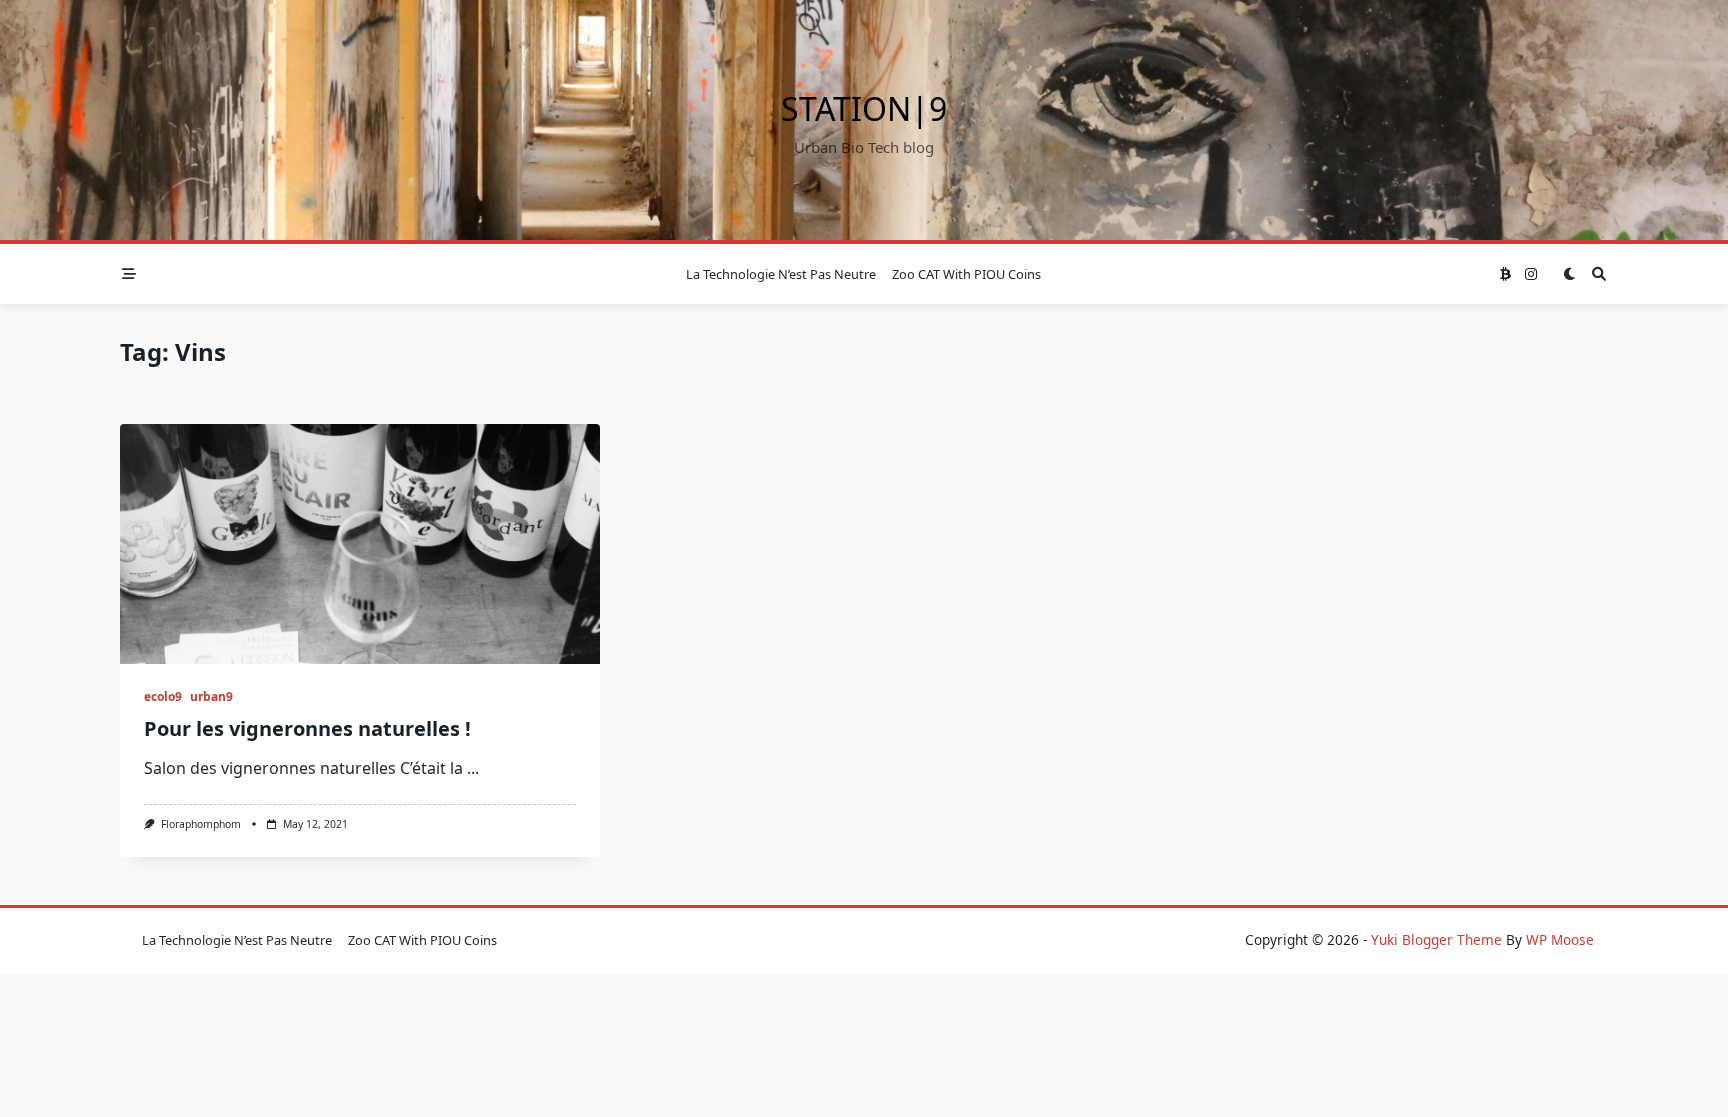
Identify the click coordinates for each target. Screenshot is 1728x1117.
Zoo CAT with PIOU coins (966, 274)
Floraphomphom (201, 824)
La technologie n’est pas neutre (781, 274)
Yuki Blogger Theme (1436, 939)
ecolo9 (163, 696)
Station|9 (864, 108)
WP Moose (1560, 939)
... (473, 768)
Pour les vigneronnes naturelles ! (307, 728)
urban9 (211, 696)
